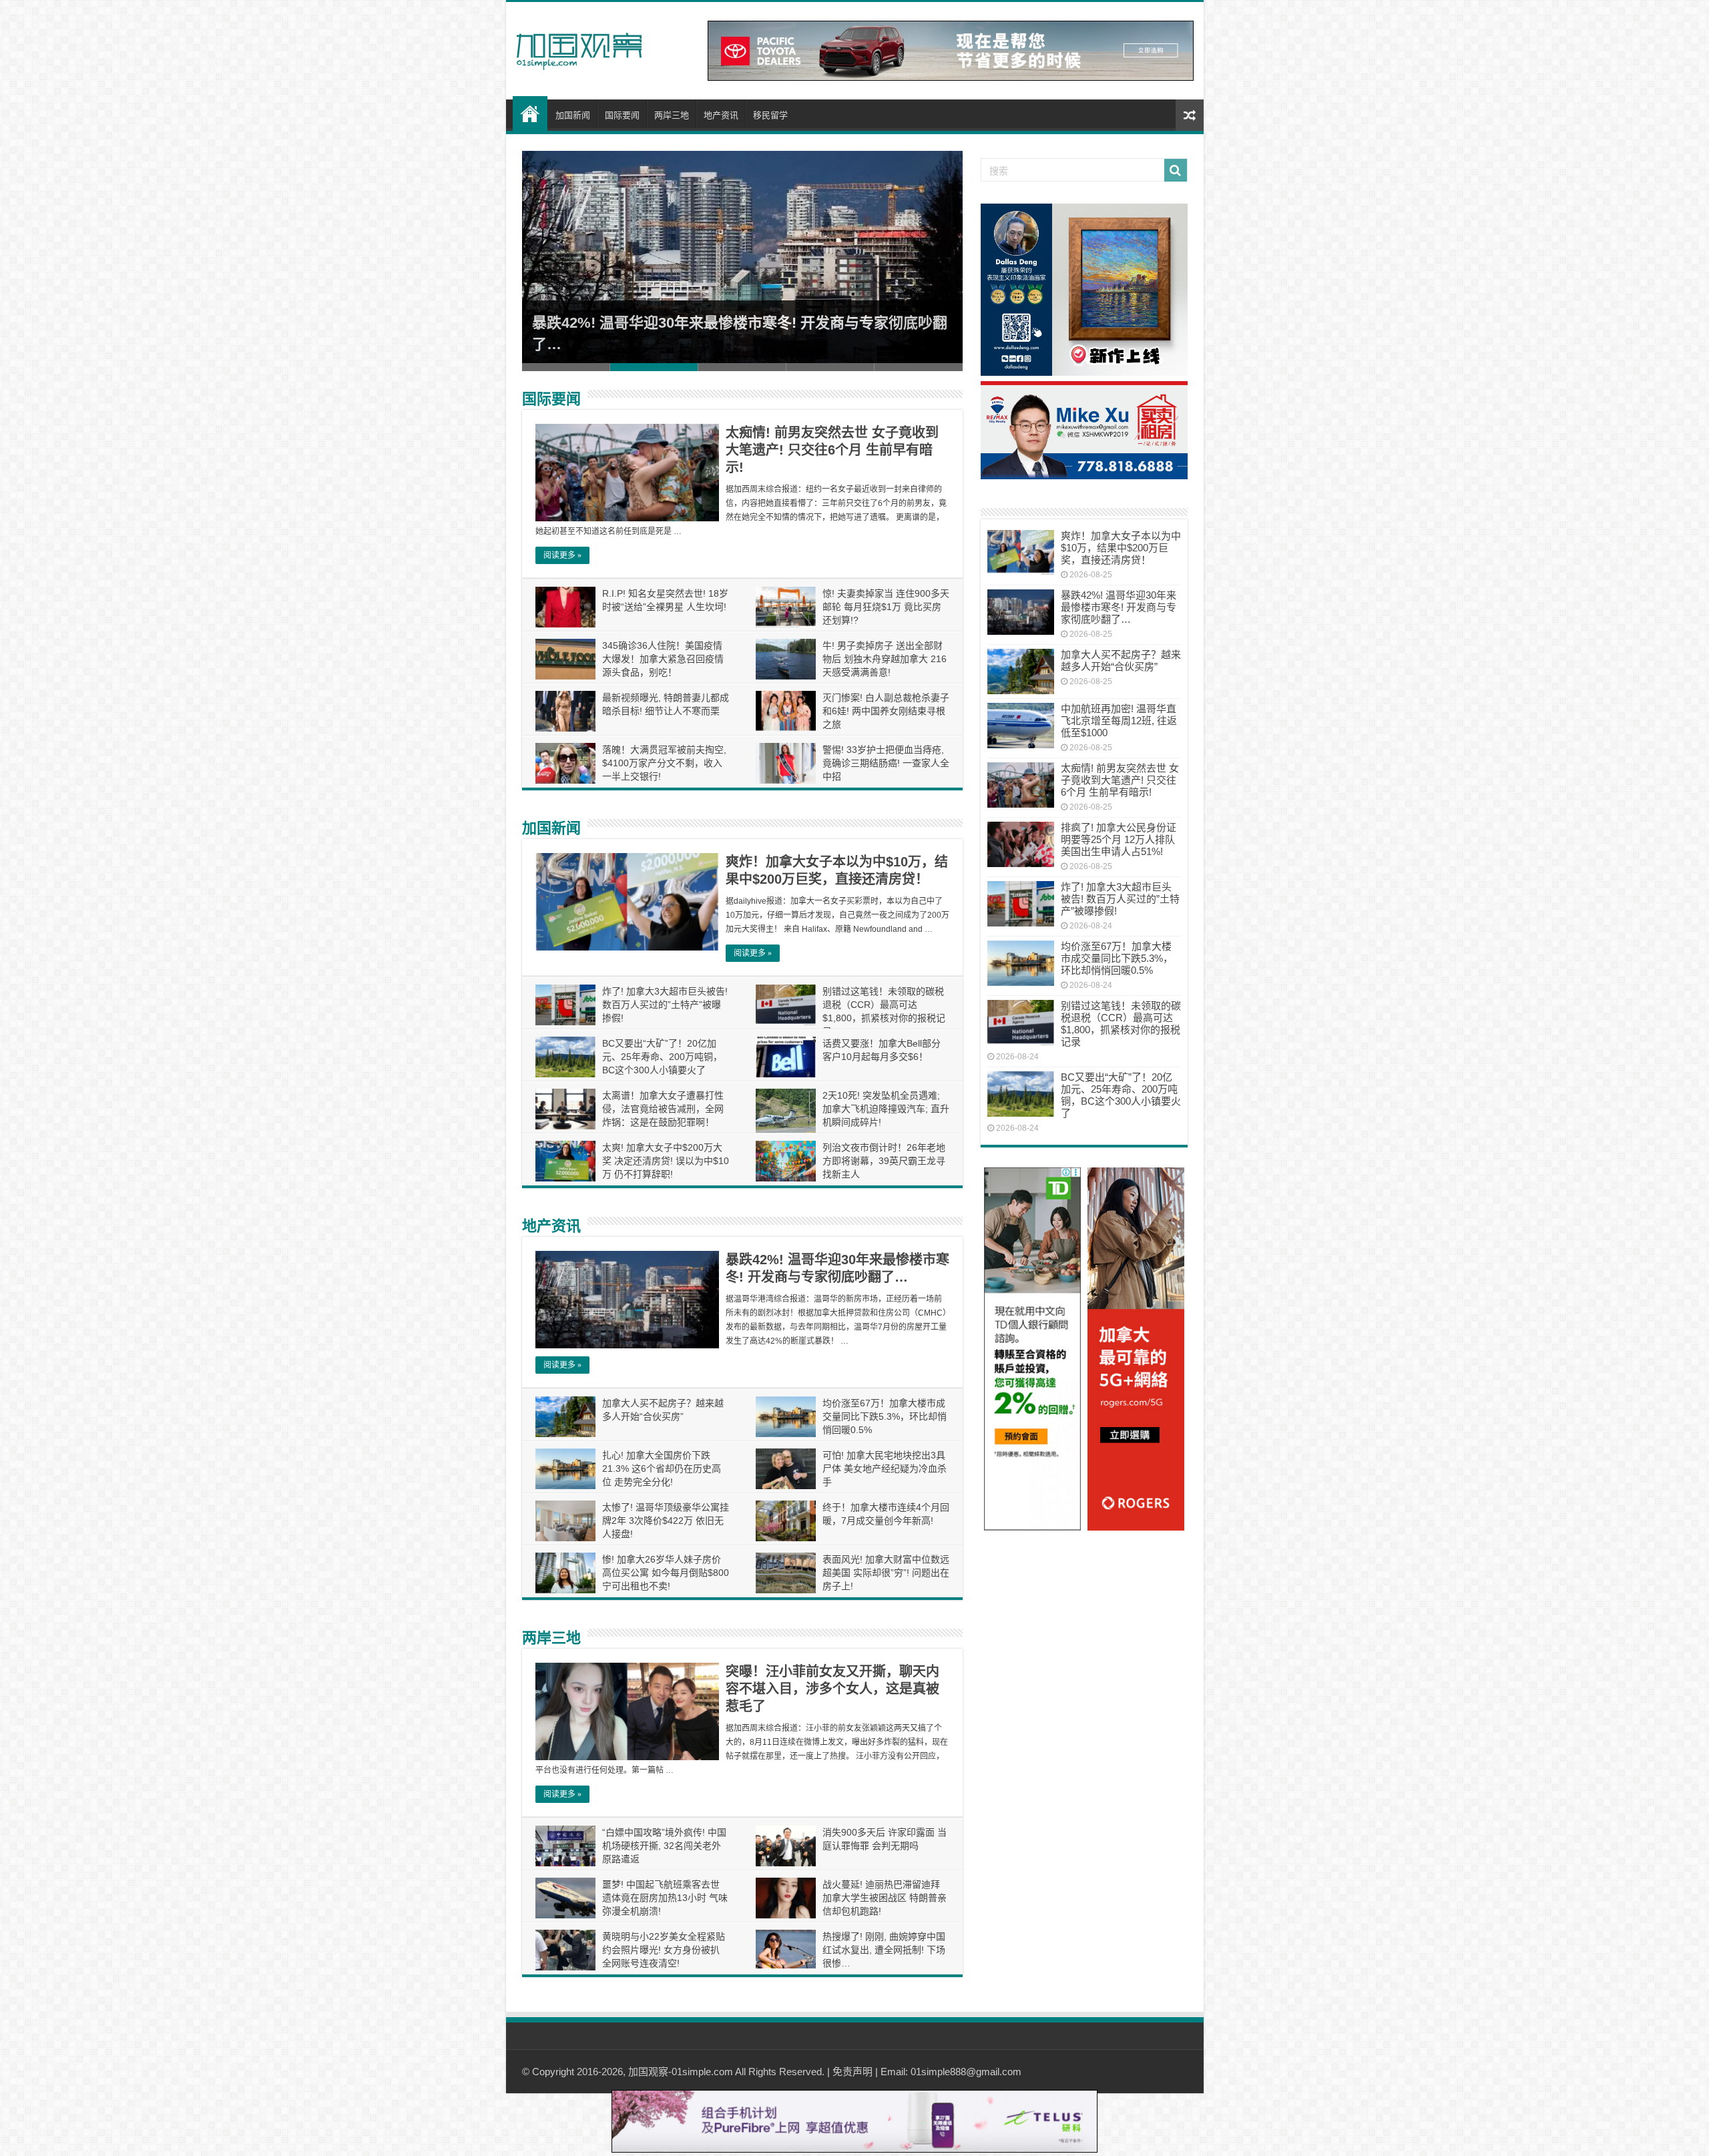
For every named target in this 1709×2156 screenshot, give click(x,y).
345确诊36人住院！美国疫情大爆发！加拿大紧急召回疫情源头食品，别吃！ (663, 659)
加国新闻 (573, 115)
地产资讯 (721, 115)
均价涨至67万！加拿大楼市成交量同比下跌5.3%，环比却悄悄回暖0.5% (885, 1416)
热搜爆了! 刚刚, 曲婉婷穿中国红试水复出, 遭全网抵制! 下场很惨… (884, 1950)
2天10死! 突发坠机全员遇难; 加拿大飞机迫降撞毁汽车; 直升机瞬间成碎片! (886, 1109)
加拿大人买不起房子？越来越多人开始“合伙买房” (1121, 660)
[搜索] (1176, 170)
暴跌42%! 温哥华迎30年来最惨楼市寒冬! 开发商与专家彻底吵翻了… (1119, 607)
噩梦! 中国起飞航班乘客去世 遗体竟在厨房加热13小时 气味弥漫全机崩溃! (665, 1898)
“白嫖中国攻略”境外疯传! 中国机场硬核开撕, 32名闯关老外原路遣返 (664, 1846)
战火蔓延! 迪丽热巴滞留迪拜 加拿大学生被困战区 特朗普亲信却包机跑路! (885, 1898)
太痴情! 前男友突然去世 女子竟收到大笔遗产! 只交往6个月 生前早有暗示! (832, 450)
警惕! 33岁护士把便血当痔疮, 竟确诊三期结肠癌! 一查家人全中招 (886, 763)
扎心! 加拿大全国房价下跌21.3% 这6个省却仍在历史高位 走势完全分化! (662, 1468)
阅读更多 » (562, 555)
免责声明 (852, 2072)
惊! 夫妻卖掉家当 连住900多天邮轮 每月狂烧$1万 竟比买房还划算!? (886, 607)
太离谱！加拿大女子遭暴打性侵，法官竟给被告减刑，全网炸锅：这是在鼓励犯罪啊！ (663, 1109)
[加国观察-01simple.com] (579, 47)
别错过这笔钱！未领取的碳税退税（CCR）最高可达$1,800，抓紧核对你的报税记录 (1121, 1024)
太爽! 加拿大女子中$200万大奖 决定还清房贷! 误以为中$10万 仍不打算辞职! (666, 1161)
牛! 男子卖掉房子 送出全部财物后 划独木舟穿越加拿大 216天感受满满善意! (885, 659)
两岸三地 (672, 115)
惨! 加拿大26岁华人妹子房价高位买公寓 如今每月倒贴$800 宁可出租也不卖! (666, 1573)
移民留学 (770, 115)
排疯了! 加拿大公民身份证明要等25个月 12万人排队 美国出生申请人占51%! (1119, 839)
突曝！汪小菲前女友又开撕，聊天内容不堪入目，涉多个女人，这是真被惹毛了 (832, 1689)
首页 (530, 113)
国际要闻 (622, 115)
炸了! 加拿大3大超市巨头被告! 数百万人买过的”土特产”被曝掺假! (665, 1005)
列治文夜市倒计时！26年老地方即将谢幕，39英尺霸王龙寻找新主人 (884, 1161)
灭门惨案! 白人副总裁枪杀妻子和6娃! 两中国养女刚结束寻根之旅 (886, 711)
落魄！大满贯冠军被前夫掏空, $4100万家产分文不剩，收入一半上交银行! (664, 763)
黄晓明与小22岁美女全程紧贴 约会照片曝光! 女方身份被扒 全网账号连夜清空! (664, 1950)
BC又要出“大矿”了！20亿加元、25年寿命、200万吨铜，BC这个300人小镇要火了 (662, 1057)
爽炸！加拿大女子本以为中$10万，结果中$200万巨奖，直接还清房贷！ (1121, 548)
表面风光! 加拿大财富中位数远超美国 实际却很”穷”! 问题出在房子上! (886, 1573)
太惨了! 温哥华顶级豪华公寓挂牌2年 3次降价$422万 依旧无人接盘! (666, 1521)
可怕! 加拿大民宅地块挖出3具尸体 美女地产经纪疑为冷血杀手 (885, 1468)
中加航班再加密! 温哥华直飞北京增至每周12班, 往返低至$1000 (1119, 721)
